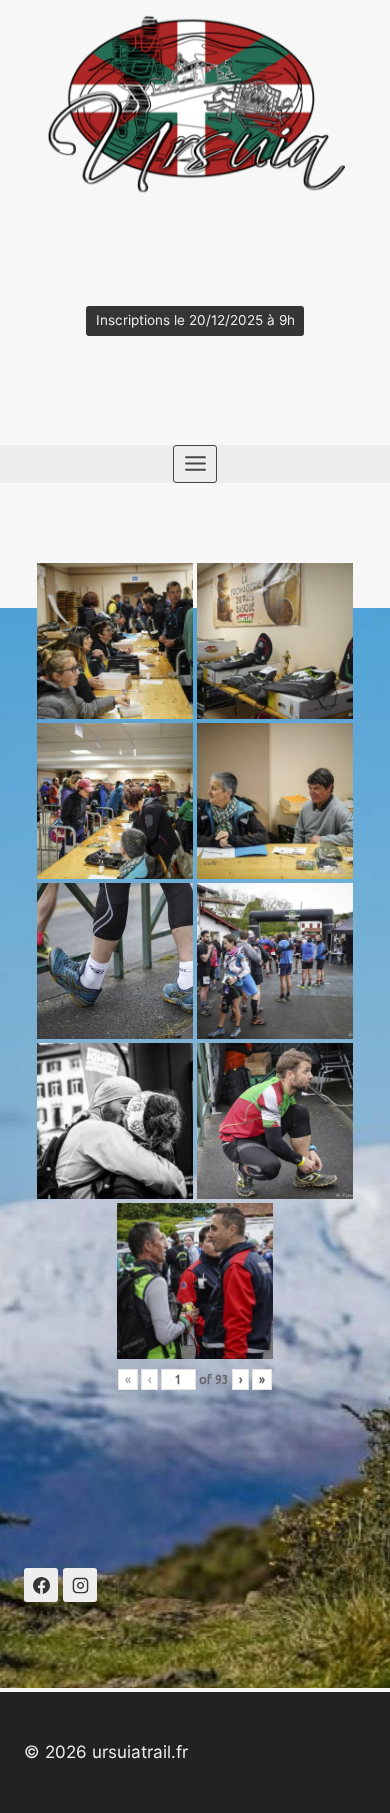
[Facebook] (41, 1585)
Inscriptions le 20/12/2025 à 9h (195, 320)
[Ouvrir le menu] (195, 464)
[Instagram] (80, 1585)
